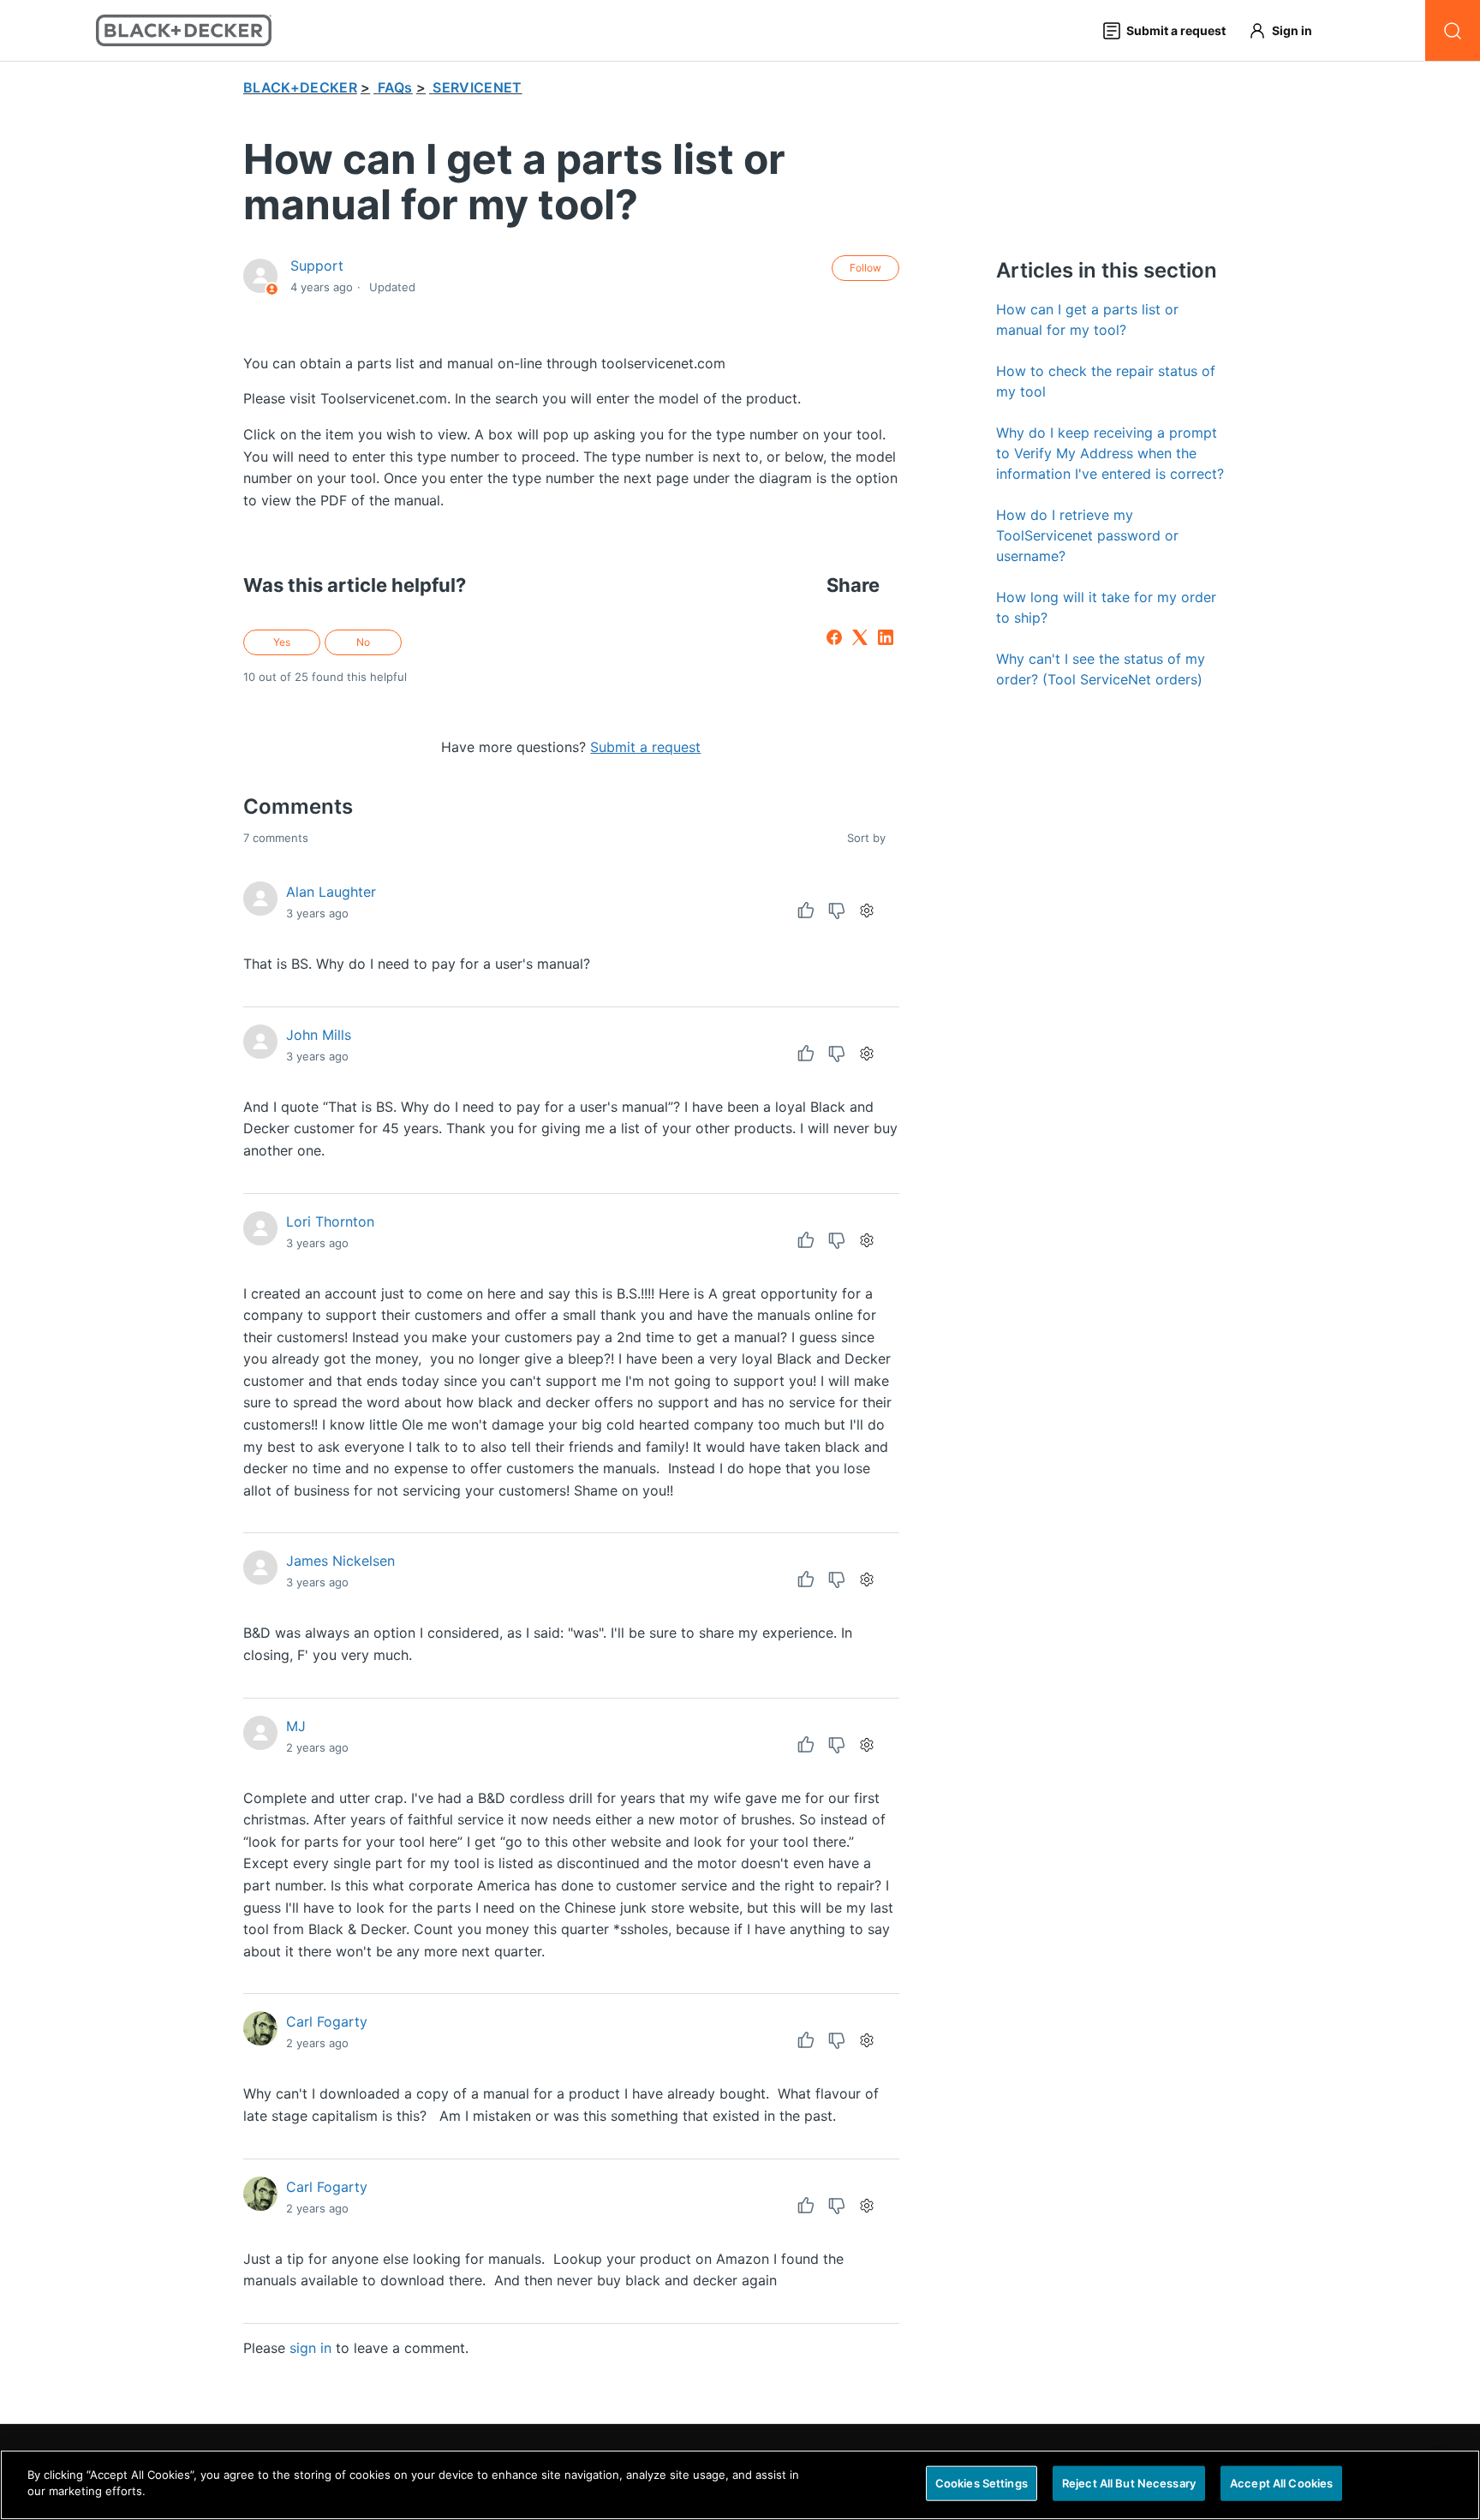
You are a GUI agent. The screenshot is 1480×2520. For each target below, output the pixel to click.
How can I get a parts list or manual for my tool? (1087, 319)
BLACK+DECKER (300, 87)
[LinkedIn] (886, 637)
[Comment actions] (867, 911)
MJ (296, 1726)
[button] (1288, 30)
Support (317, 266)
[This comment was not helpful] (837, 911)
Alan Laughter (331, 892)
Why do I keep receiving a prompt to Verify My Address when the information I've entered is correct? (1110, 453)
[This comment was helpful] (806, 911)
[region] (740, 2485)
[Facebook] (834, 637)
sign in (310, 2348)
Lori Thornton (330, 1221)
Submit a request (645, 747)
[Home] (184, 30)
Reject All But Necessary (1129, 2483)
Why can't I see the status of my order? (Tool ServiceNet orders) (1101, 669)
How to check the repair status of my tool (1106, 381)
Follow (865, 268)
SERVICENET (477, 87)
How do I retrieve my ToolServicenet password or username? (1087, 535)
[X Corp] (860, 637)
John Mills (319, 1035)
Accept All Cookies (1281, 2483)
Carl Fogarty (327, 2021)
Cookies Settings (982, 2483)
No (363, 642)
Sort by (868, 838)
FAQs (395, 87)
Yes (282, 642)
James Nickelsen (340, 1561)
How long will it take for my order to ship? (1106, 607)
